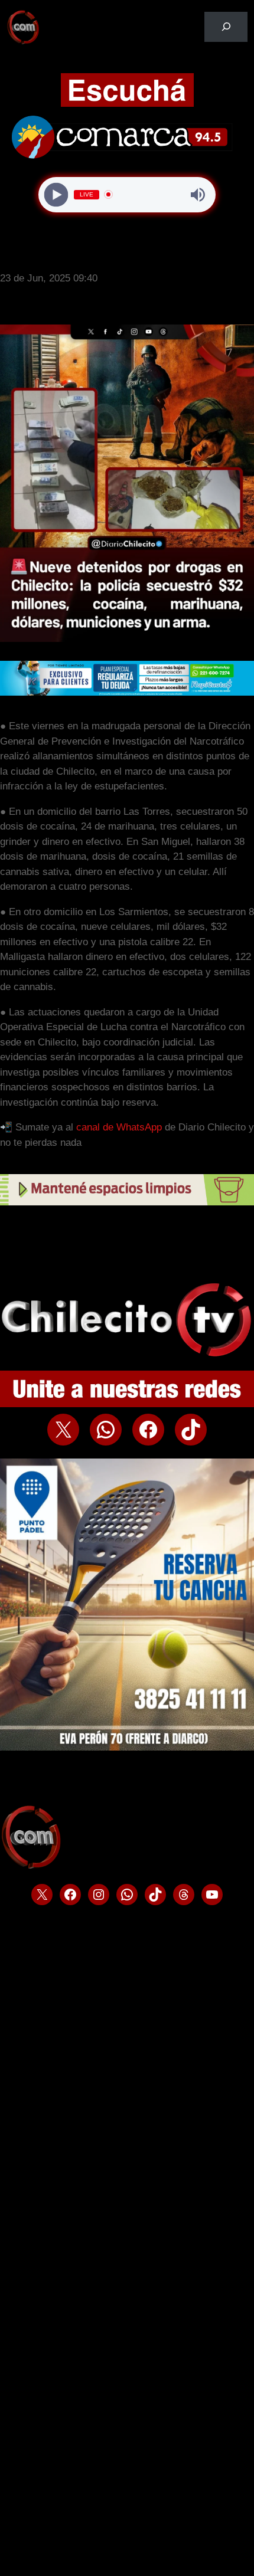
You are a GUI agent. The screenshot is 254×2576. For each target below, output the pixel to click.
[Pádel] (127, 1747)
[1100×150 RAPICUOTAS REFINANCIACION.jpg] (127, 692)
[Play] (56, 194)
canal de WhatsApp (119, 1127)
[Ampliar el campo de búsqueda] (226, 27)
